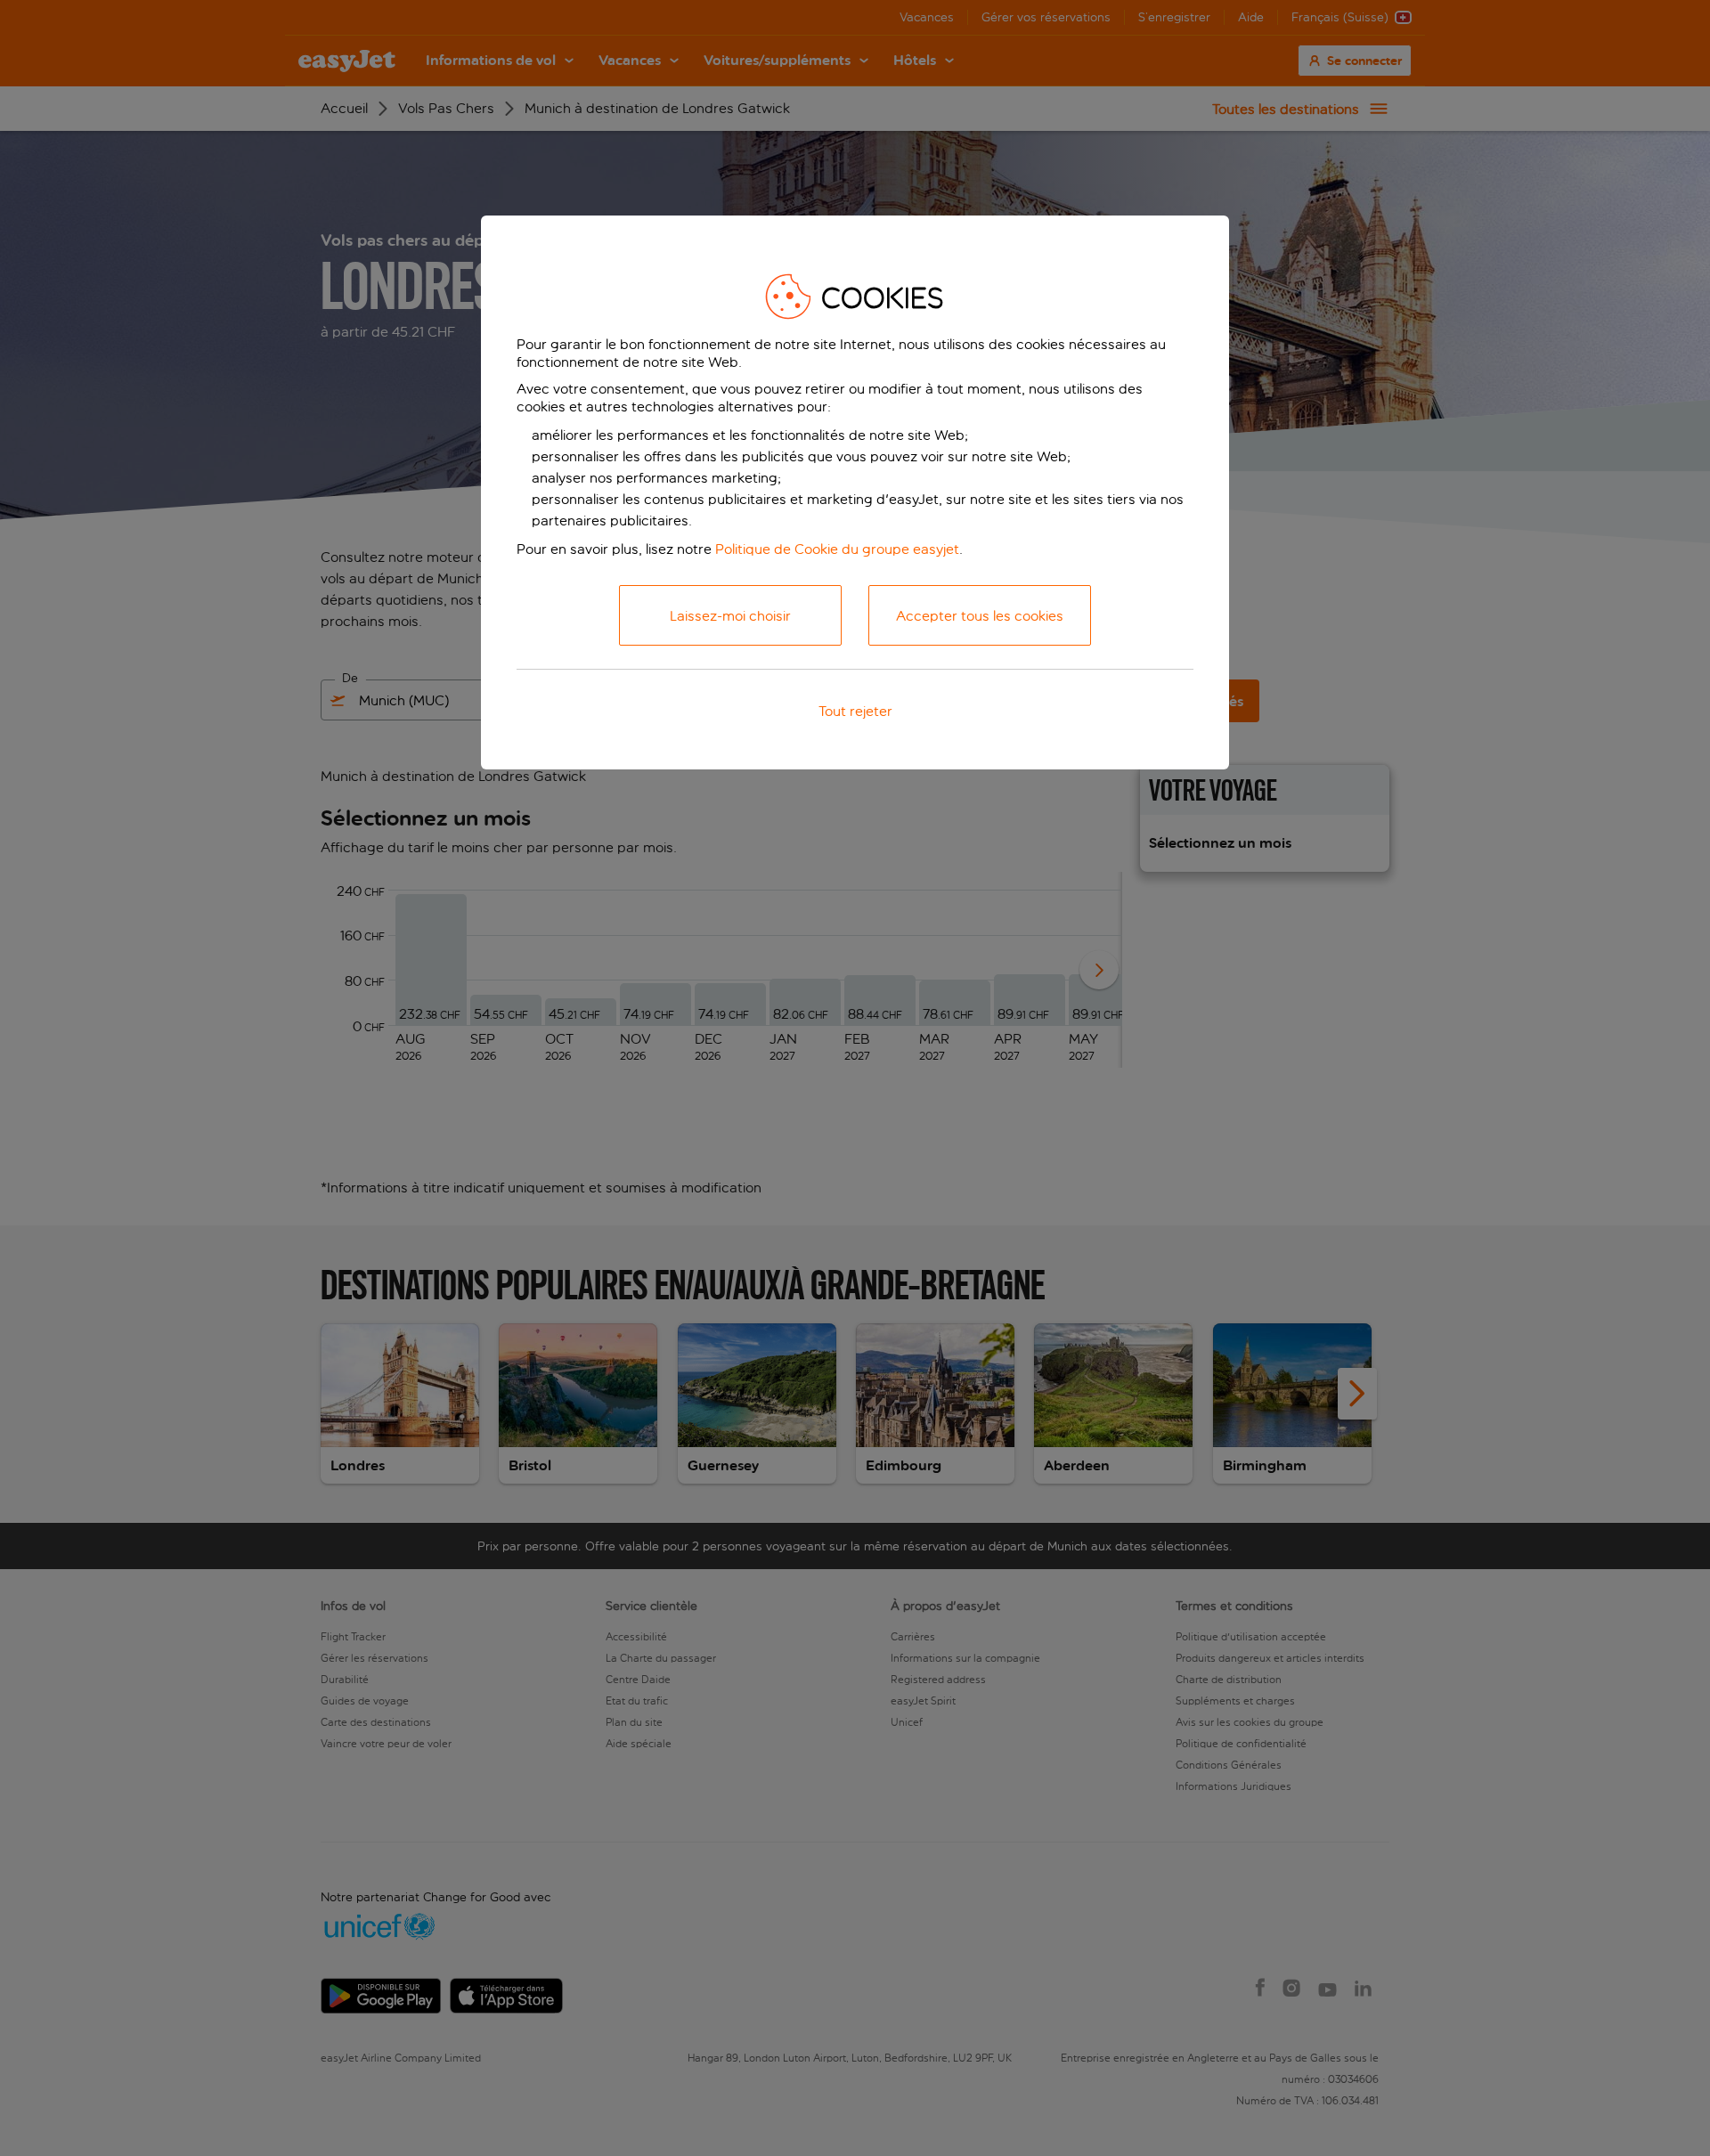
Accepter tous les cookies (980, 616)
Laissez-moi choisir (730, 616)
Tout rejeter (855, 711)
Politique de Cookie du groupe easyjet (837, 549)
